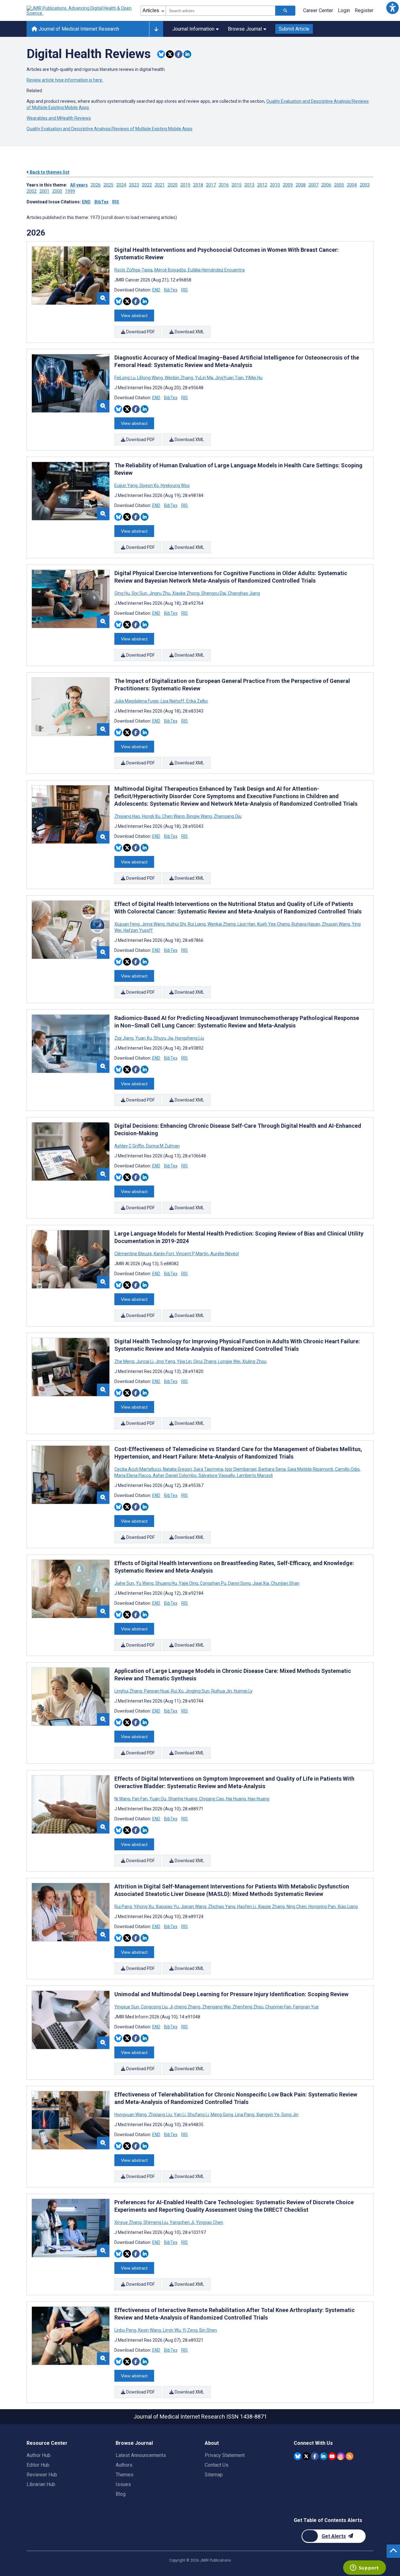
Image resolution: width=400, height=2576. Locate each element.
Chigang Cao (212, 1799)
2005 (339, 185)
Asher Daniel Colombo (175, 1475)
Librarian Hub (41, 2484)
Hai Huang (236, 1799)
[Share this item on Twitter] (170, 54)
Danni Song (239, 1583)
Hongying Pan (322, 1907)
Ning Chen (297, 1907)
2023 (134, 185)
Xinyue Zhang (128, 2222)
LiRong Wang (150, 378)
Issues (123, 2484)
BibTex (101, 202)
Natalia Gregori (177, 1469)
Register (364, 10)
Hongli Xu (151, 816)
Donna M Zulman (162, 1146)
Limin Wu (172, 2330)
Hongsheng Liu (189, 1038)
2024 (121, 185)
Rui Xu (177, 1691)
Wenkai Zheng (222, 924)
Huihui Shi (176, 924)
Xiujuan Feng (127, 924)
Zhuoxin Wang (336, 924)
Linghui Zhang (129, 1691)
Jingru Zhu (160, 593)
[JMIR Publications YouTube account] (332, 2456)
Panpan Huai (157, 1691)
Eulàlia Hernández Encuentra (216, 270)
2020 (172, 185)
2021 (160, 185)
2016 (224, 185)
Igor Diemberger (241, 1469)
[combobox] (220, 11)
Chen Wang (173, 816)
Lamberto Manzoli (254, 1475)
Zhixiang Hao (128, 816)
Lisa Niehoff (172, 701)
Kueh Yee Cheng (273, 924)
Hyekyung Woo (175, 485)
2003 (365, 185)
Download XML (189, 332)
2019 (185, 185)
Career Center (318, 10)
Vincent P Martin (192, 1254)
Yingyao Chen (209, 2222)
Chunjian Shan (285, 1583)
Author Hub (39, 2455)
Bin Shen (208, 2330)
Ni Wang (123, 1799)
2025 (108, 185)
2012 (262, 185)
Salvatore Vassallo (217, 1475)
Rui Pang (124, 1907)
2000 (57, 191)
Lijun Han (246, 924)
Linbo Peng (126, 2330)
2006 (326, 185)
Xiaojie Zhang (271, 1907)
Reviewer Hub (42, 2475)
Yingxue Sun (127, 2007)
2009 (288, 185)
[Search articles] (285, 11)
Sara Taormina (208, 1469)
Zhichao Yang (222, 1907)
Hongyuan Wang (131, 2115)
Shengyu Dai (214, 593)
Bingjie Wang (199, 816)
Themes (125, 2475)
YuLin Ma (204, 378)
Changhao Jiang (243, 593)
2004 (352, 185)
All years (79, 185)
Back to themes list (49, 172)
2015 (237, 185)
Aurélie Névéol (224, 1254)
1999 (70, 191)
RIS (116, 202)
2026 (96, 185)
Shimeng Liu (156, 2222)
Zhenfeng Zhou (248, 2007)
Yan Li (180, 2115)
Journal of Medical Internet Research (78, 29)
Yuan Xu (144, 1038)
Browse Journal (245, 29)
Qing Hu (122, 593)
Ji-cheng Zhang (185, 2007)
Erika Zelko (197, 701)
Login (344, 10)
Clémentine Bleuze (134, 1254)
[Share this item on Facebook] (179, 54)
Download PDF (140, 332)
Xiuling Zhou (254, 1361)
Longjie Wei (229, 1361)
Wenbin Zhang (179, 378)
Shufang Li (198, 2115)
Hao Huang (258, 1799)
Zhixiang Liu (160, 2115)
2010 (275, 185)
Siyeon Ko (149, 485)
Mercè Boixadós (170, 270)
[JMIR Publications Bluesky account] (298, 2456)
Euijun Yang (126, 485)
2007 (313, 185)
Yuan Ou (158, 1799)
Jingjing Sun (197, 1691)
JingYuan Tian (229, 378)
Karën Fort (164, 1254)
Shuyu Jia (163, 1038)
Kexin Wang (150, 2330)
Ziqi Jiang (124, 1038)
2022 (147, 185)
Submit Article (294, 29)
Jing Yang (165, 1361)
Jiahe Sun (125, 1583)
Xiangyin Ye (268, 2115)
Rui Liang (197, 924)
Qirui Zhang (205, 1361)
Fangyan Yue (305, 2007)
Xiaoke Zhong (186, 593)
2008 (301, 185)
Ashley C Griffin (130, 1146)
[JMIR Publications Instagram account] (341, 2456)
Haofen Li (247, 1907)
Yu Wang (145, 1583)
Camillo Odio (347, 1469)
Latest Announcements (141, 2455)
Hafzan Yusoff (138, 930)
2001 (44, 191)
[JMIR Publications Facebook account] (315, 2456)
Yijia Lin (184, 1361)
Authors (124, 2465)
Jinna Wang (153, 924)
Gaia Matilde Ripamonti (310, 1469)
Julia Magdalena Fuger (137, 701)
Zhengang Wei (216, 2007)
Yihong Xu (144, 1907)
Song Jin (289, 2115)
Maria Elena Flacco (133, 1475)
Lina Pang (245, 2115)
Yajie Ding (188, 1583)
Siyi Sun (139, 593)
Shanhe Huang (183, 1799)
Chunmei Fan (278, 2007)
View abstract (134, 316)
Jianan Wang (193, 1907)
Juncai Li (145, 1361)
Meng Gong (222, 2115)
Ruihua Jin (222, 1691)
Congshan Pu (213, 1583)
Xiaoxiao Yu (167, 1907)
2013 (249, 185)
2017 (211, 185)
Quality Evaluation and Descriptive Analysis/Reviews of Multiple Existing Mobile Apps (110, 129)
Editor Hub (38, 2465)
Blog (121, 2494)
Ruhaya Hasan (306, 924)
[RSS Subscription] (350, 2456)
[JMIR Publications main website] (80, 11)
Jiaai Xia (261, 1583)
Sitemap (214, 2475)
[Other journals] (156, 29)
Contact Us (217, 2465)
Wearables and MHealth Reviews (59, 118)
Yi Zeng (190, 2330)
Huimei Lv (243, 1691)
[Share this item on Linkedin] (187, 54)
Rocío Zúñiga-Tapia (134, 270)
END (86, 202)
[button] (392, 8)
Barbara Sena (272, 1469)
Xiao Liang (347, 1907)
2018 (198, 185)
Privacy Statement (225, 2455)
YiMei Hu (253, 378)
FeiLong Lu (125, 378)
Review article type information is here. (65, 80)
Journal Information (193, 29)
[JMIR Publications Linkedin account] (324, 2456)
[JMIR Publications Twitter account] (306, 2456)
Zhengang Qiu (227, 816)
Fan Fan (140, 1799)
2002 (32, 191)
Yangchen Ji (182, 2222)
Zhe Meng (125, 1361)
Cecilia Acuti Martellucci (138, 1469)
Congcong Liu (154, 2007)
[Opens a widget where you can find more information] (364, 2568)
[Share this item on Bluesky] (161, 54)
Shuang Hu (166, 1583)
